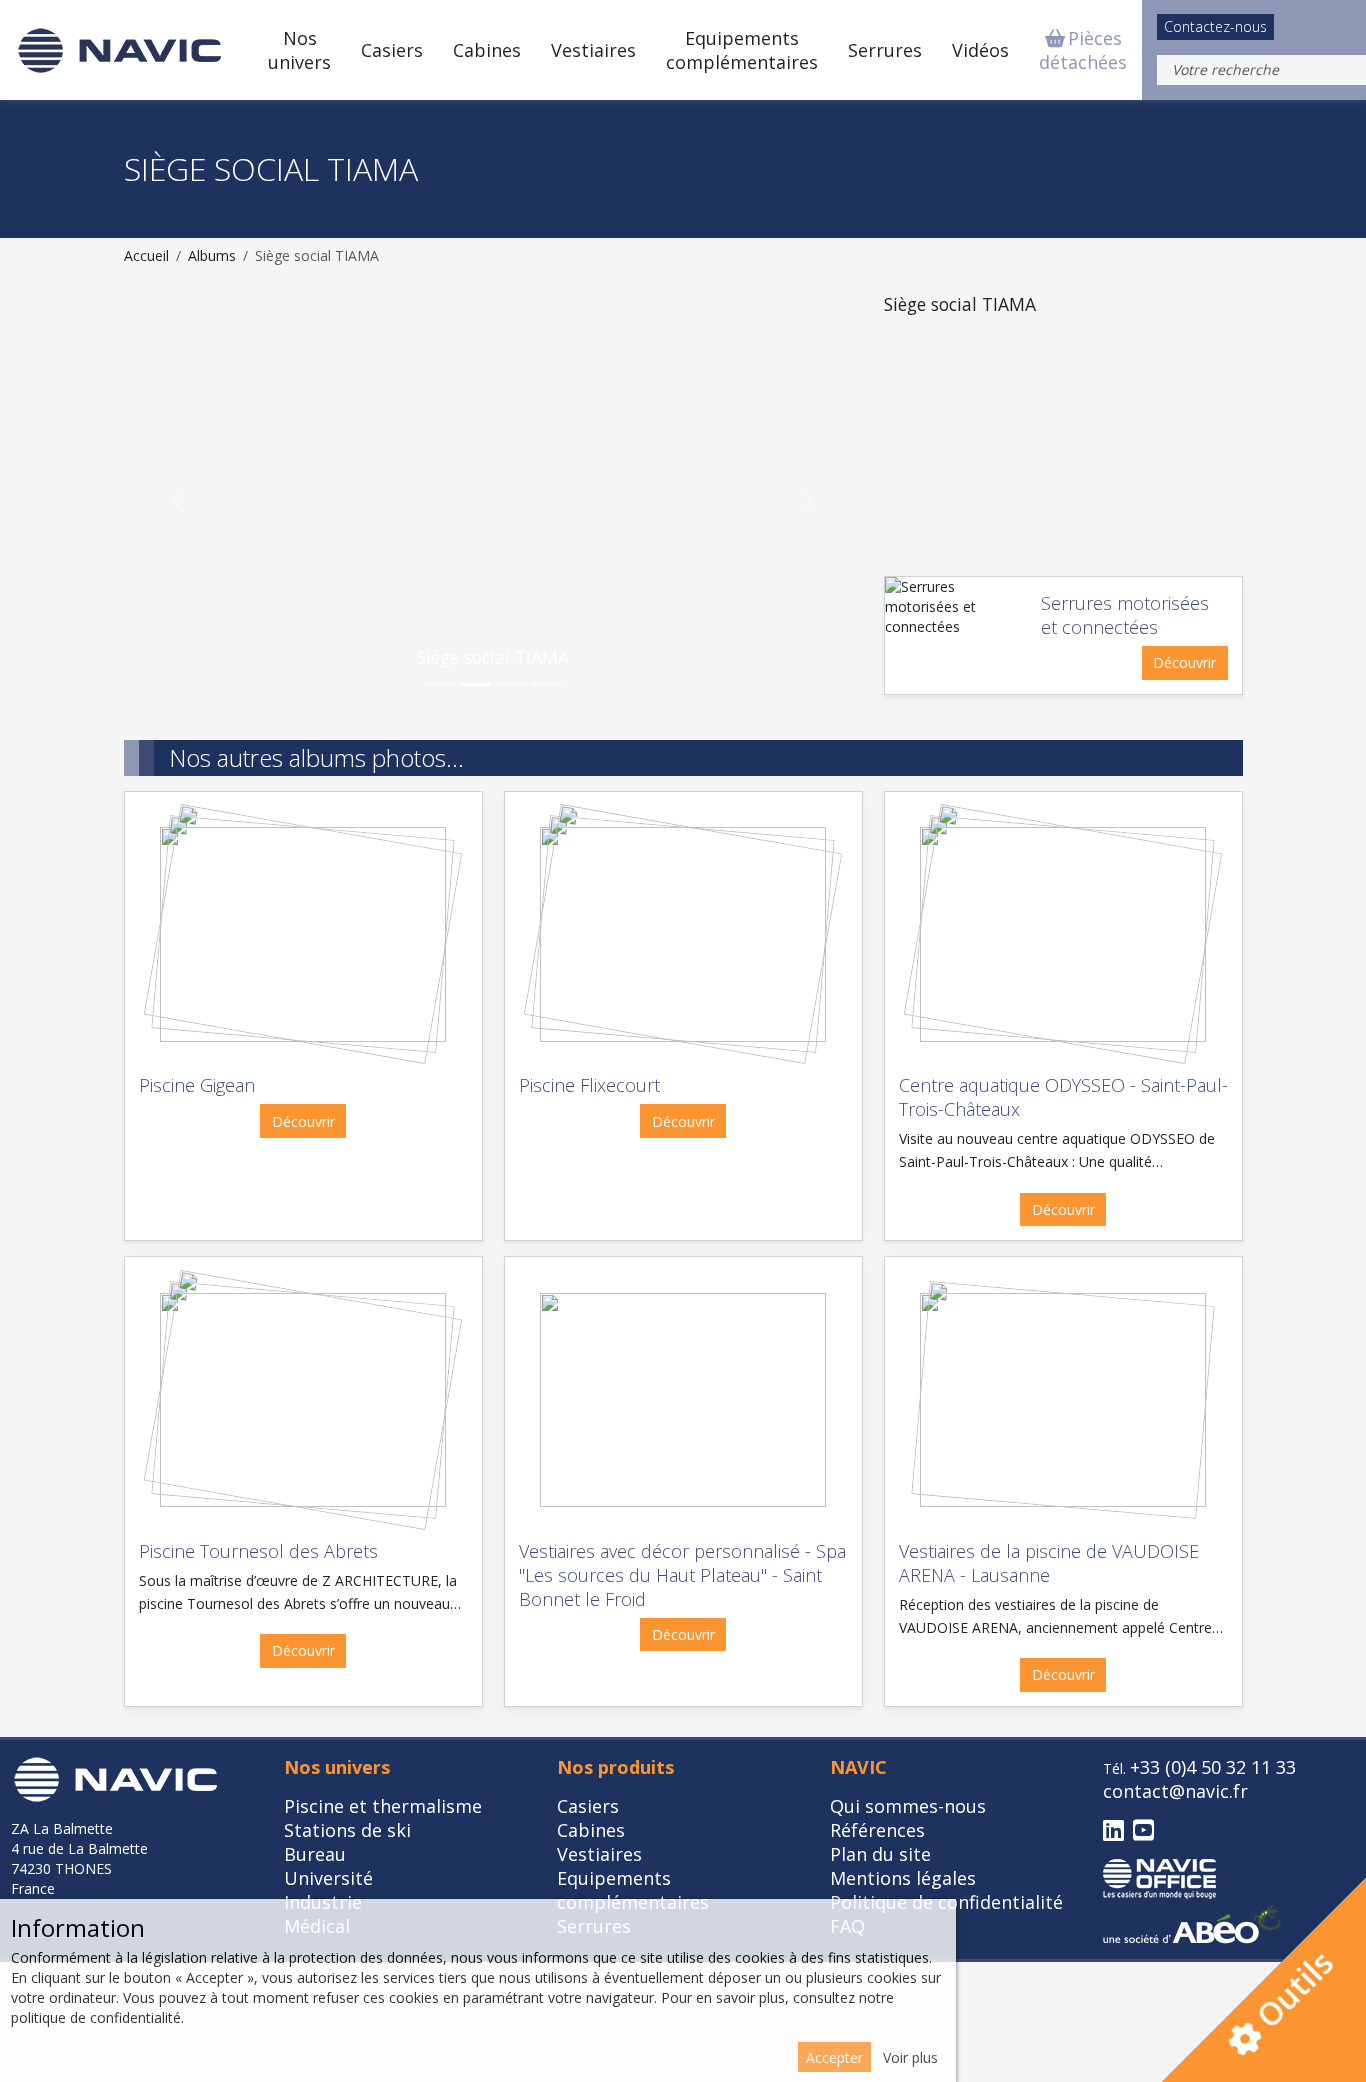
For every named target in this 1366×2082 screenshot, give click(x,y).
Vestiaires (593, 50)
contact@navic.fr (1175, 1791)
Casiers (392, 50)
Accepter (834, 2057)
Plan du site (880, 1854)
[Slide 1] (439, 684)
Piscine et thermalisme (383, 1806)
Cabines (487, 50)
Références (877, 1830)
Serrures (885, 50)
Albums (212, 255)
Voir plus (910, 2057)
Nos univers (299, 50)
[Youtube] (1143, 1831)
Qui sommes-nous (908, 1806)
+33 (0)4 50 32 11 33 (1213, 1767)
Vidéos (980, 50)
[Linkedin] (1113, 1831)
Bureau (315, 1854)
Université (328, 1878)
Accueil (146, 255)
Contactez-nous (1215, 26)
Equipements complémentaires (742, 50)
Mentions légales (903, 1878)
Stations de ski (347, 1830)
